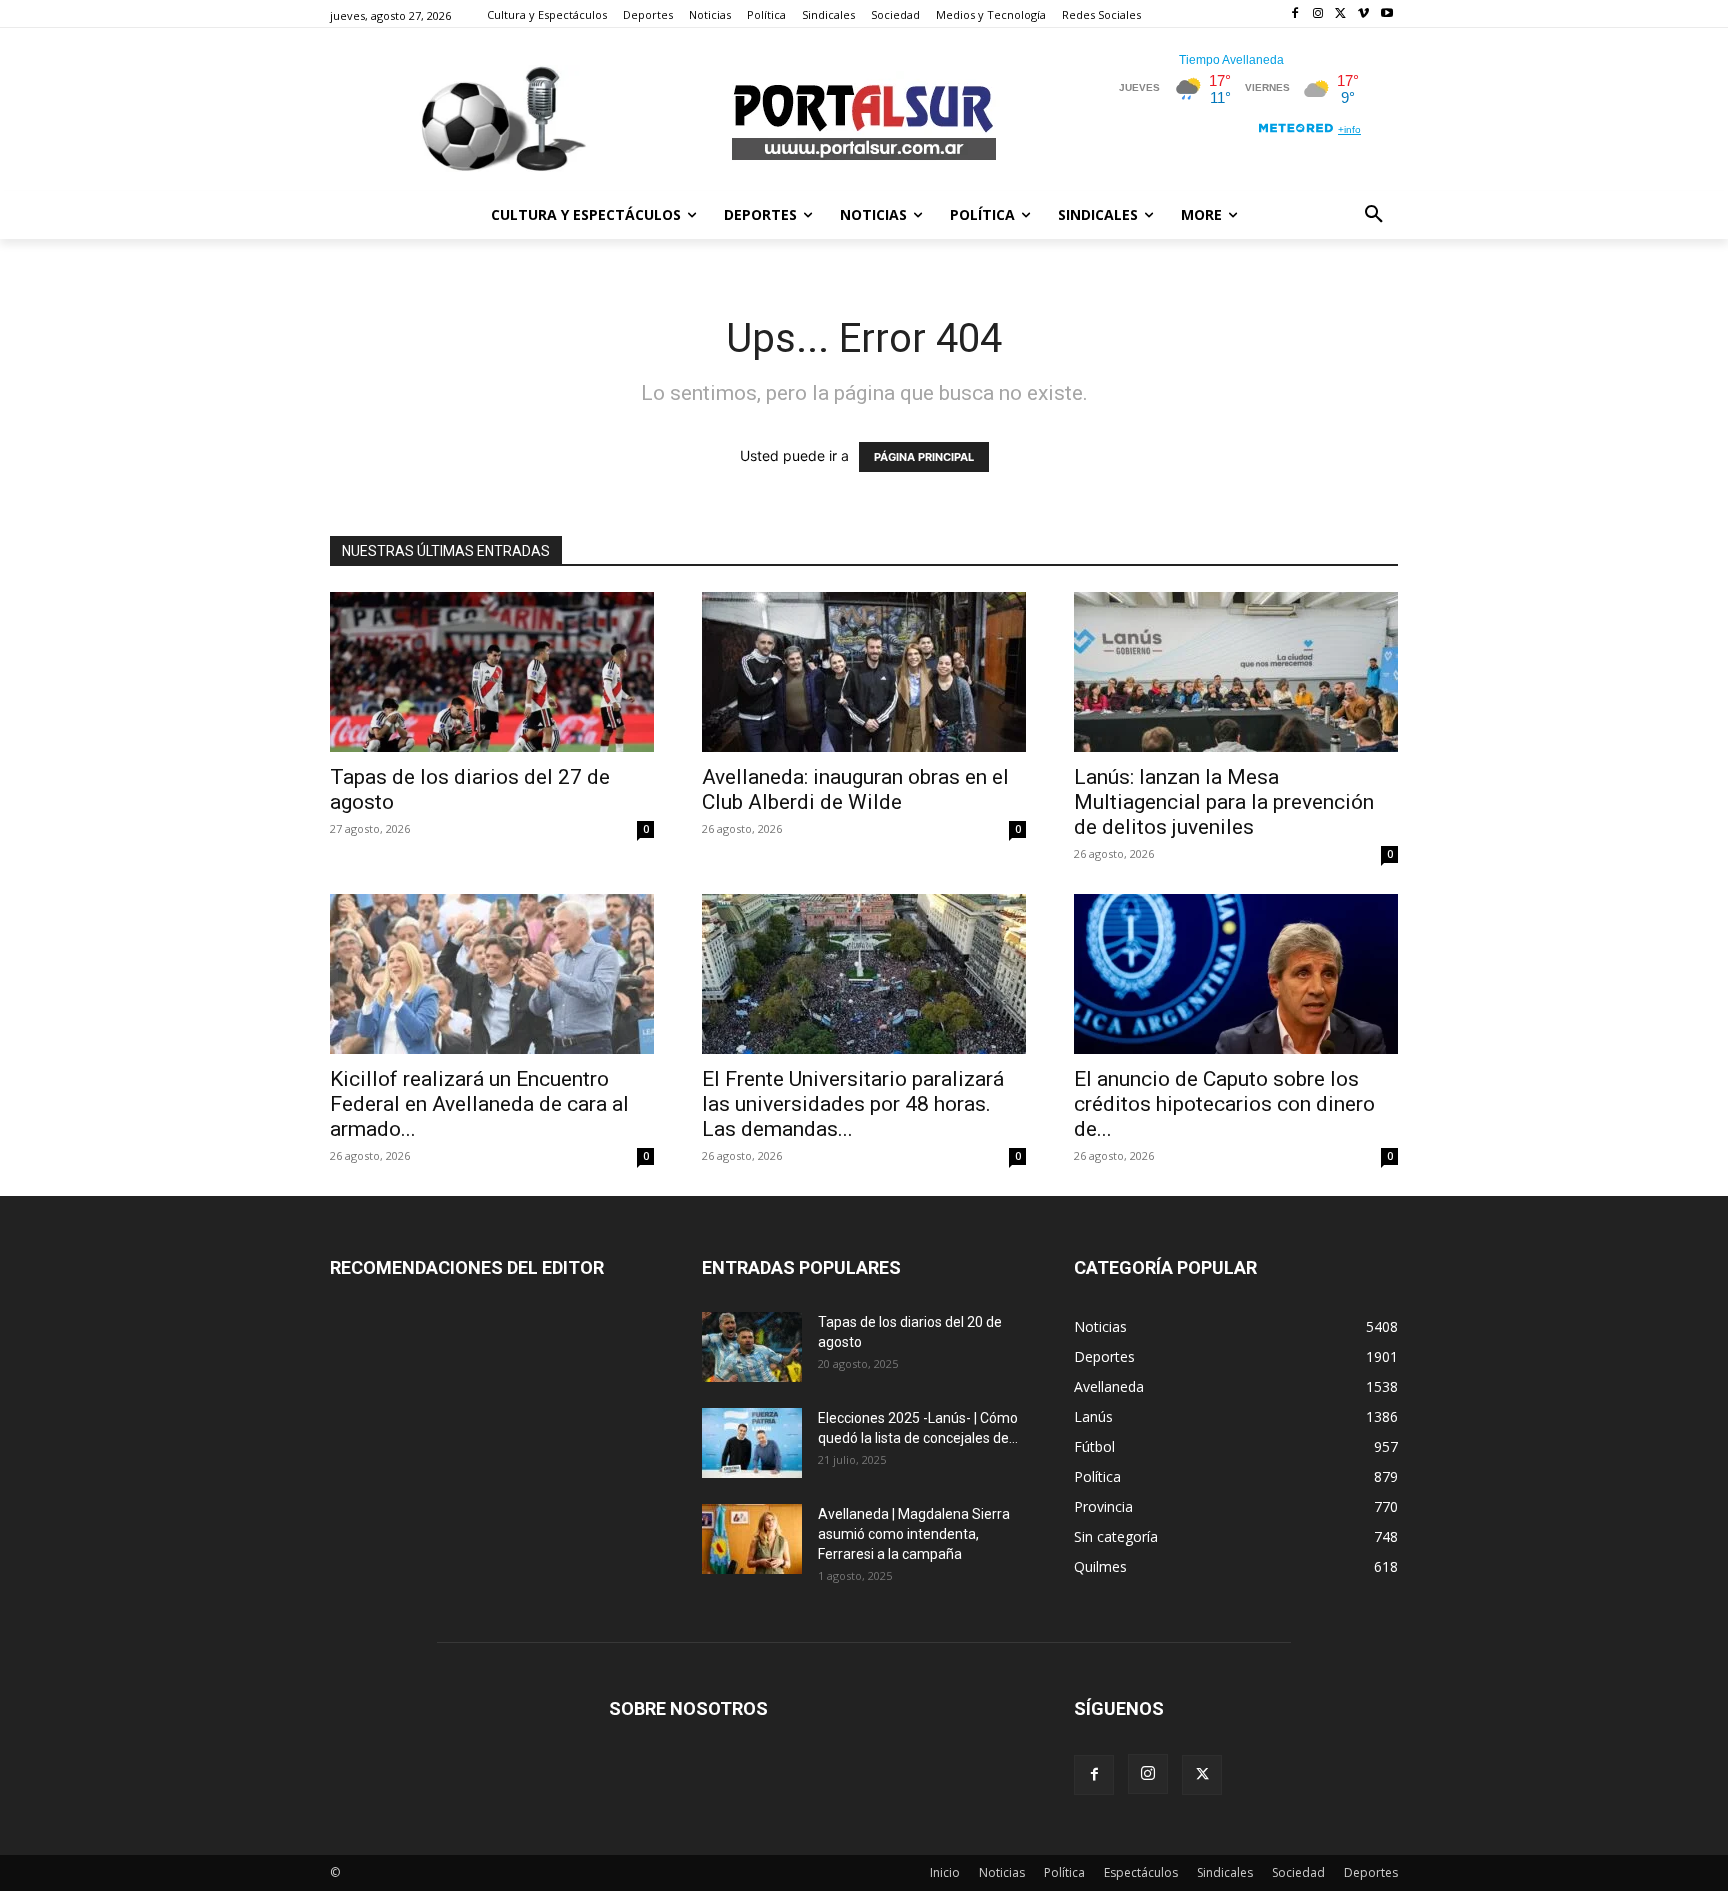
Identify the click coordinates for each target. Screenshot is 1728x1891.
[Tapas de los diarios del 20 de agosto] (752, 1347)
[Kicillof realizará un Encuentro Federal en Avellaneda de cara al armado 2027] (492, 974)
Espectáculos (1141, 1872)
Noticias (1002, 1872)
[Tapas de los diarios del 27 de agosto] (492, 672)
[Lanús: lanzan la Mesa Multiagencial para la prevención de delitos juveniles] (1236, 672)
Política (1064, 1872)
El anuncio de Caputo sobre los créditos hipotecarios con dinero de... (1224, 1104)
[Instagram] (1318, 14)
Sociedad (1298, 1872)
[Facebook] (1295, 14)
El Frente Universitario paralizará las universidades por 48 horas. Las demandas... (853, 1104)
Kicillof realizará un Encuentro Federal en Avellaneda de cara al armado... (479, 1104)
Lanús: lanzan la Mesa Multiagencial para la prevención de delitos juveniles (1224, 802)
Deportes (1371, 1872)
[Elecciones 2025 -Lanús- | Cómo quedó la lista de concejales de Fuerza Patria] (752, 1443)
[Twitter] (1341, 14)
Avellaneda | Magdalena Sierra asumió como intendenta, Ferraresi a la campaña (914, 1534)
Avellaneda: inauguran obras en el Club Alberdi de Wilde (855, 789)
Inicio (945, 1872)
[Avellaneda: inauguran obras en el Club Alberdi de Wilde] (864, 672)
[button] (1374, 215)
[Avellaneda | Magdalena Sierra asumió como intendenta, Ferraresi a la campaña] (752, 1539)
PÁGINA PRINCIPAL (924, 457)
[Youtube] (1386, 14)
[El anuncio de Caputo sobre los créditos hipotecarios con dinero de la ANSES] (1236, 974)
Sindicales (1225, 1872)
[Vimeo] (1363, 14)
